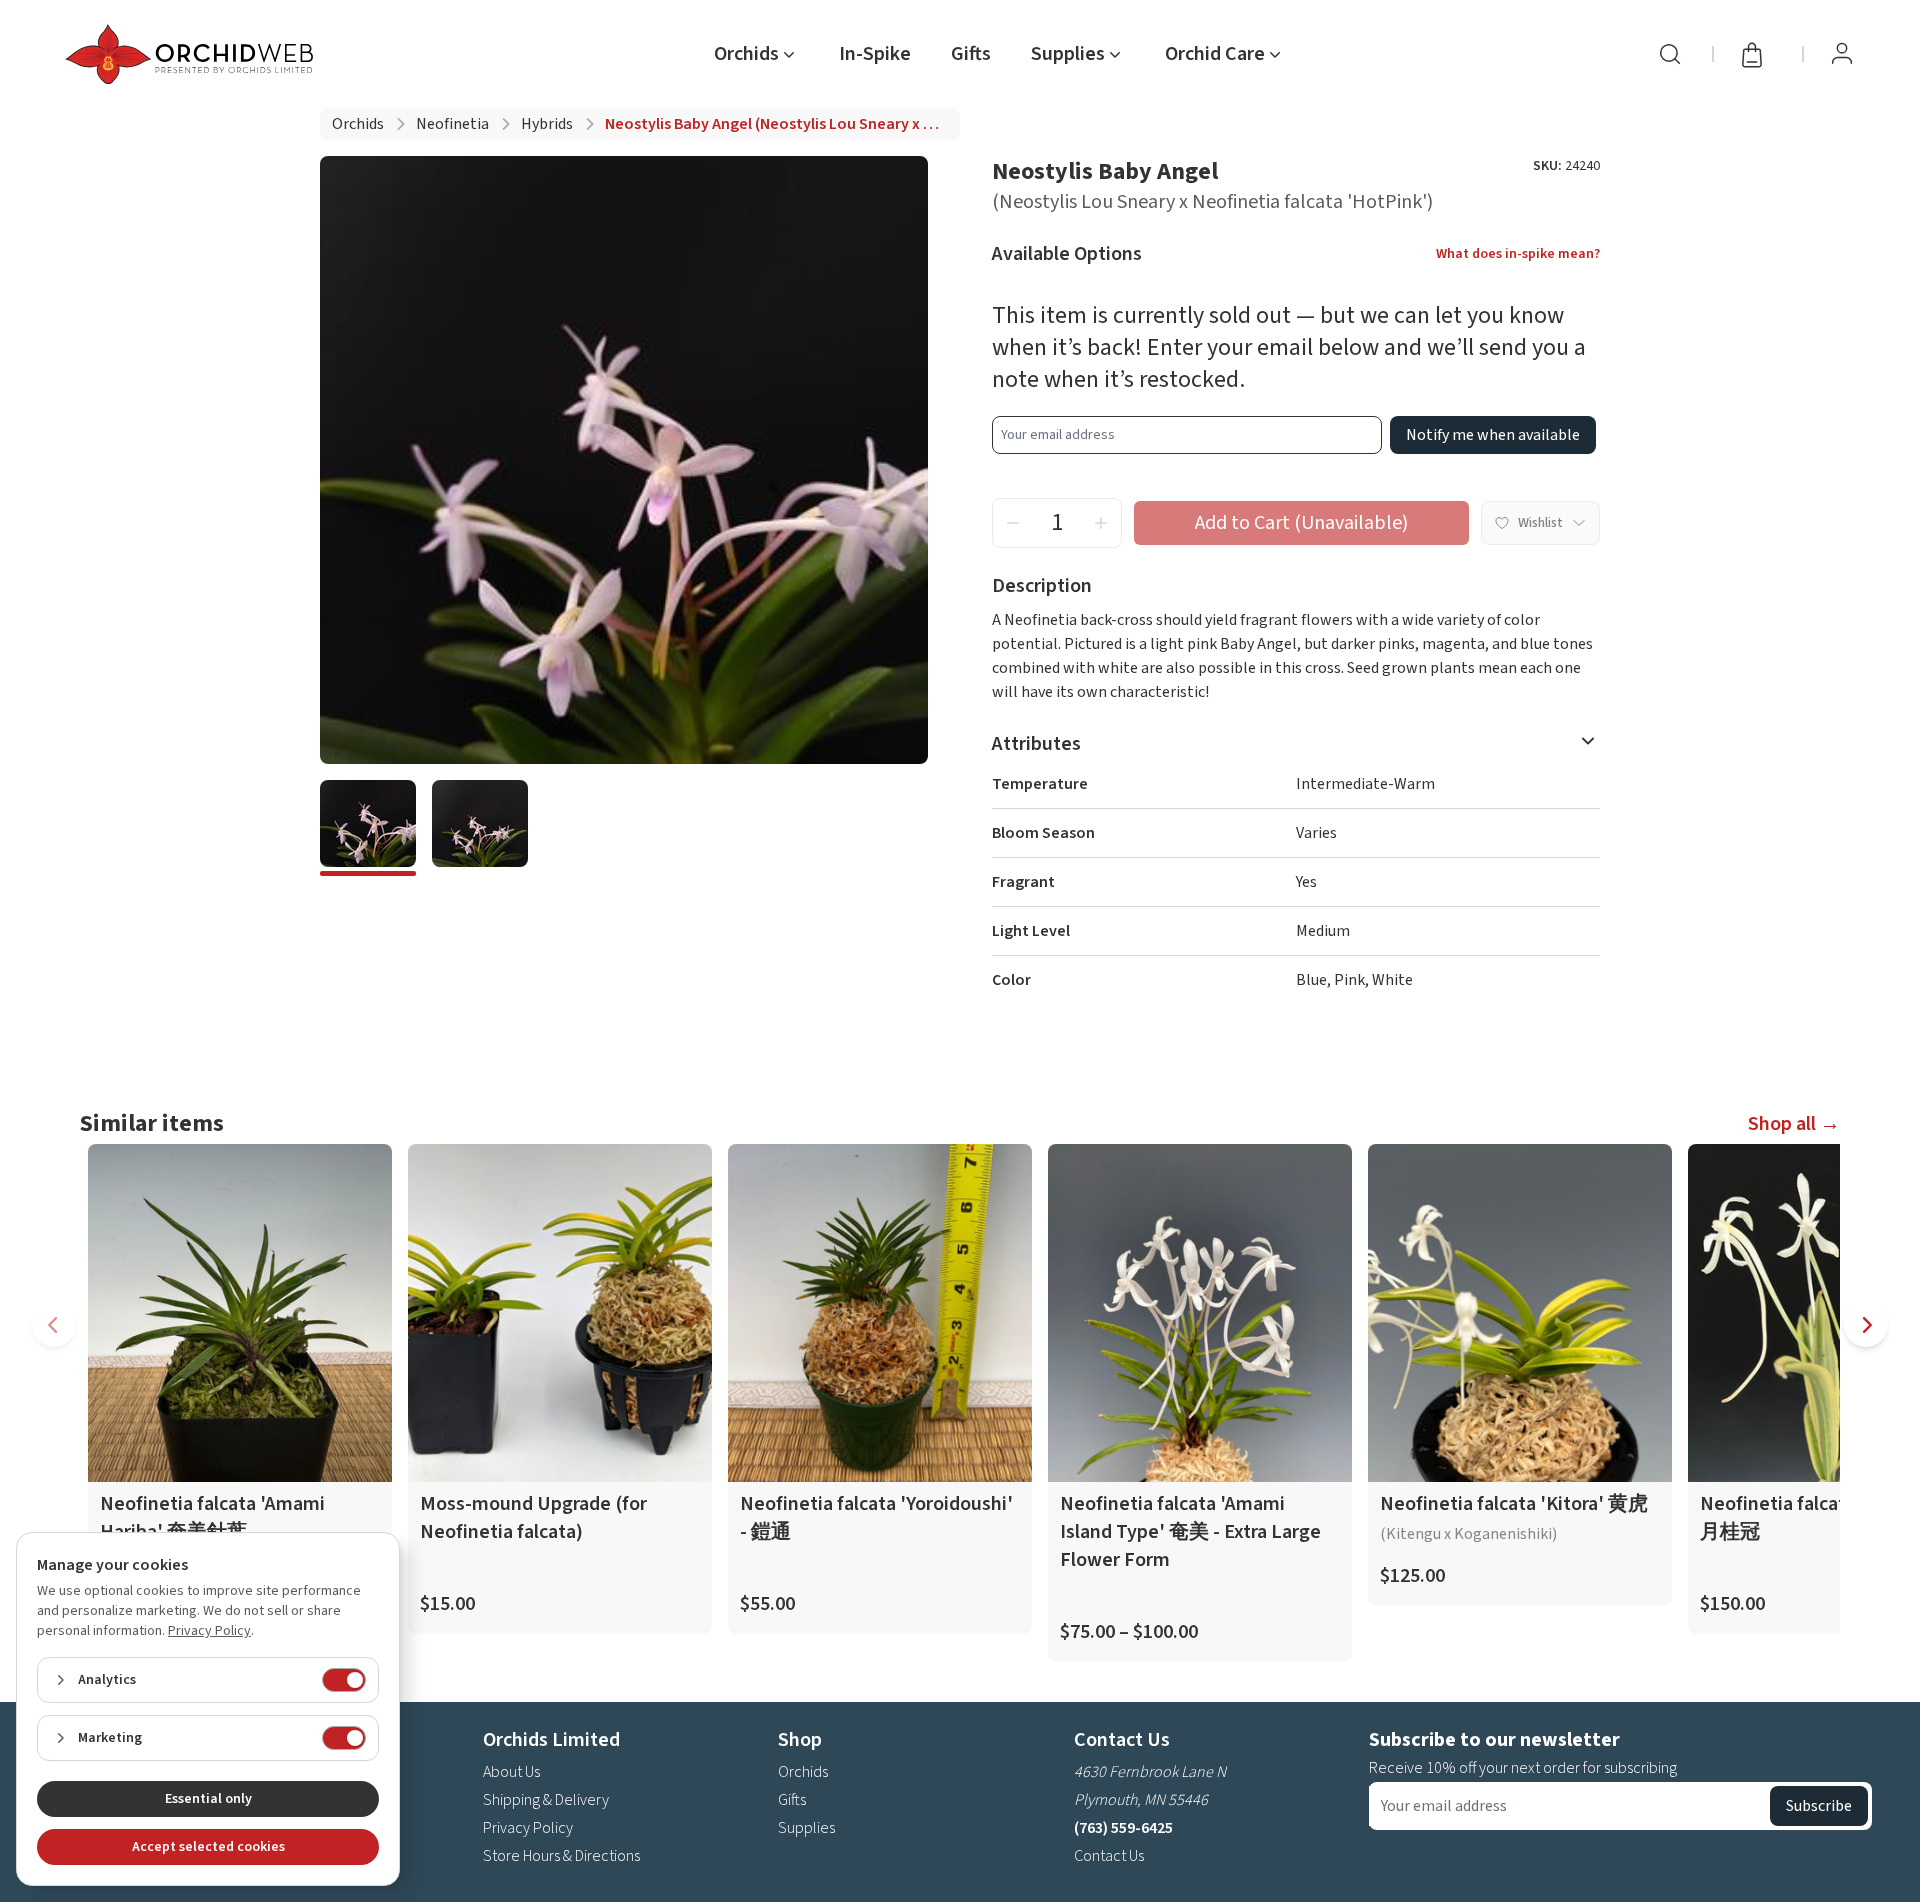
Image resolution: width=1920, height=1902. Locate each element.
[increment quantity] (1101, 523)
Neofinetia (452, 124)
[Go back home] (193, 54)
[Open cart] (1758, 54)
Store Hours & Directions (561, 1856)
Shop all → (1794, 1124)
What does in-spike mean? (1518, 254)
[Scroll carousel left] (54, 1325)
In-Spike (875, 54)
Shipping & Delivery (546, 1800)
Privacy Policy (528, 1828)
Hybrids (547, 124)
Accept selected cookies (208, 1847)
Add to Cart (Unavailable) (1301, 523)
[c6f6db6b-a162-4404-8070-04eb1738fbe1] (368, 828)
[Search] (1670, 54)
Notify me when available (1493, 435)
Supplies (806, 1828)
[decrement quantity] (1013, 523)
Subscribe (1819, 1806)
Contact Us (1109, 1856)
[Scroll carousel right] (1866, 1325)
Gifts (971, 54)
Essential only (208, 1799)
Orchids (358, 124)
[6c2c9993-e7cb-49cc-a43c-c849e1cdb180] (480, 828)
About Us (511, 1772)
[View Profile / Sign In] (1842, 54)
